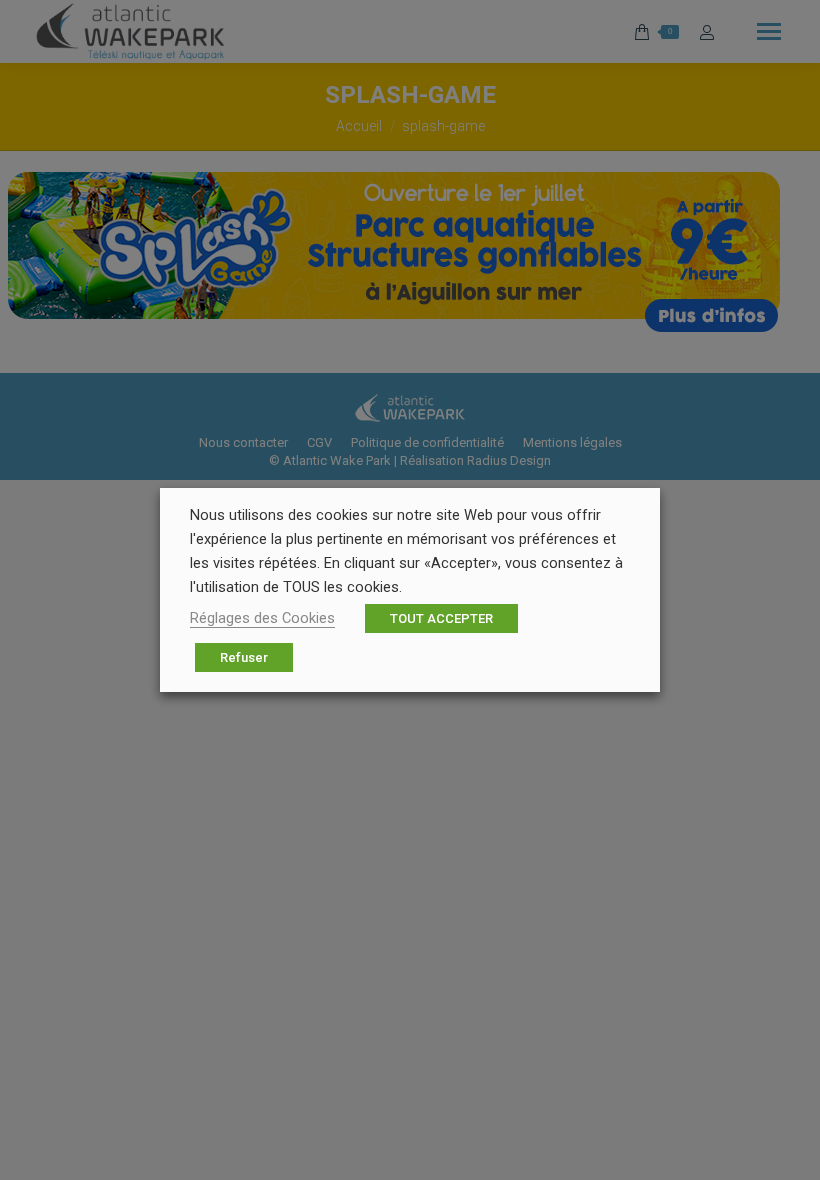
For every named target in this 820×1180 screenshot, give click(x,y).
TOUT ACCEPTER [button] (441, 618)
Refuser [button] (244, 657)
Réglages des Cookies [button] (262, 618)
